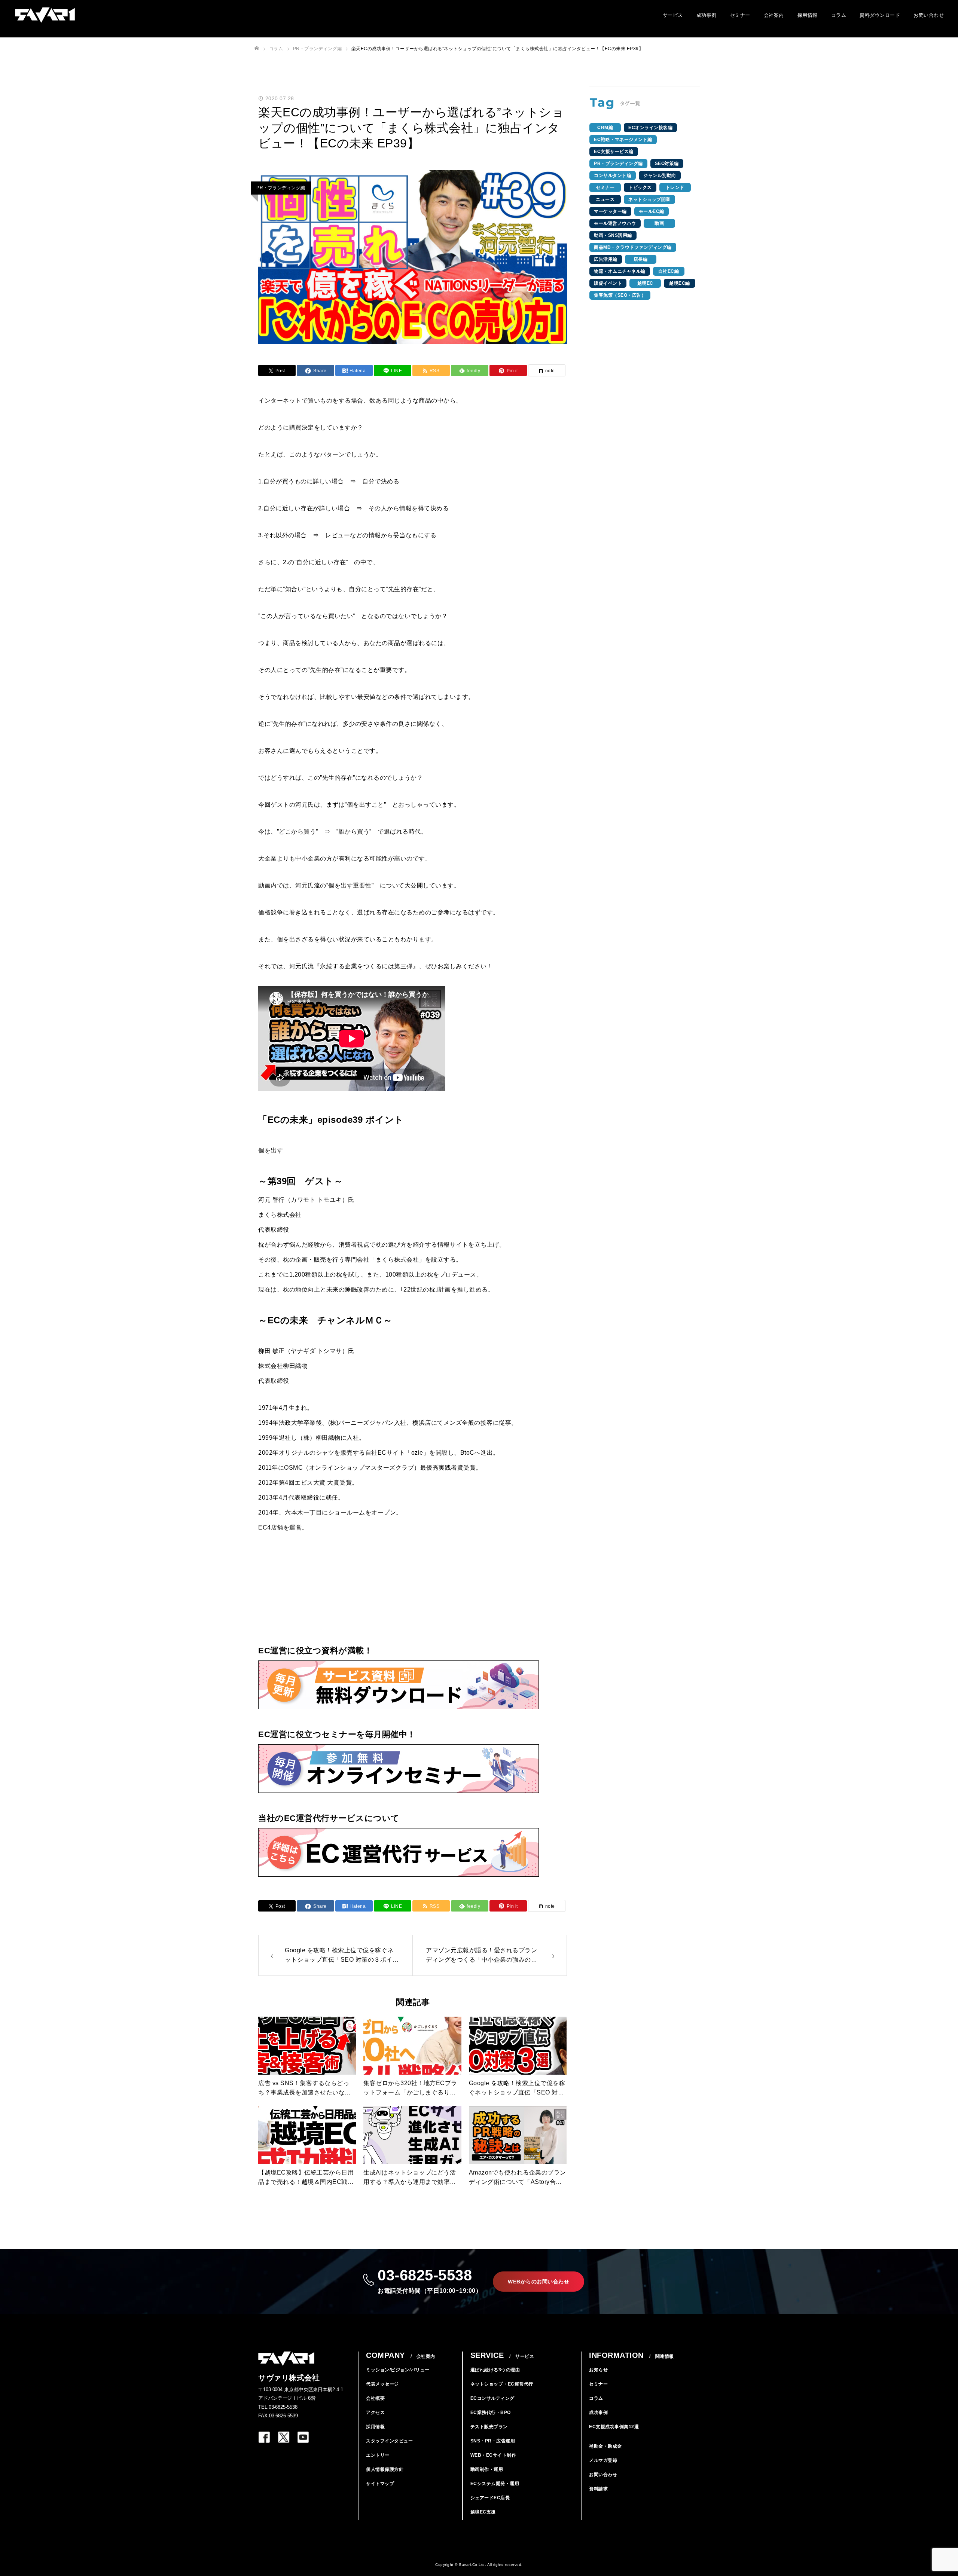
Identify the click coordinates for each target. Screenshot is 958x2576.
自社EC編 (669, 271)
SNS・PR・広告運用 (493, 2441)
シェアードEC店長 (490, 2498)
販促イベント (608, 283)
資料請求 (598, 2489)
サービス (673, 15)
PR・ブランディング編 (281, 188)
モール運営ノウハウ (615, 223)
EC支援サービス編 (614, 152)
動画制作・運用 (487, 2469)
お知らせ (598, 2370)
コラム (839, 15)
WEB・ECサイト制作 (493, 2455)
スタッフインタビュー (389, 2441)
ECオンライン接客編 (650, 128)
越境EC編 (680, 283)
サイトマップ (380, 2484)
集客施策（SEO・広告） (620, 295)
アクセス (375, 2412)
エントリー (378, 2455)
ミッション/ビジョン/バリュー (398, 2370)
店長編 (641, 259)
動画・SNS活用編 (613, 235)
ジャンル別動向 (660, 175)
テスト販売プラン (489, 2427)
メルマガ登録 (603, 2460)
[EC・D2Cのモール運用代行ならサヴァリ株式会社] (45, 15)
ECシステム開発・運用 (495, 2484)
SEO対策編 (667, 164)
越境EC (645, 283)
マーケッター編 (610, 211)
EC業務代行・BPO (491, 2412)
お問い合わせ (929, 15)
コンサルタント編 (613, 175)
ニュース (605, 199)
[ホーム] (257, 48)
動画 (659, 223)
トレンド (675, 187)
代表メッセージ (382, 2384)
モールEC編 (652, 211)
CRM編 (605, 128)
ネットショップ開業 (649, 199)
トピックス (640, 187)
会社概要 (375, 2398)
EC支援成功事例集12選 (614, 2427)
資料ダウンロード (880, 15)
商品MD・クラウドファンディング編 (633, 247)
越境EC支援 (483, 2512)
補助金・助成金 (605, 2446)
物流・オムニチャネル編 (620, 271)
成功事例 (707, 15)
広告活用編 (606, 259)
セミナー (740, 15)
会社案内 (774, 15)
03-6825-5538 (430, 2280)
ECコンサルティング (492, 2398)
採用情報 (808, 15)
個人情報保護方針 (385, 2469)
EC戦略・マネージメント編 (623, 140)
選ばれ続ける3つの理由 (495, 2370)
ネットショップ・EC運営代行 (502, 2384)
